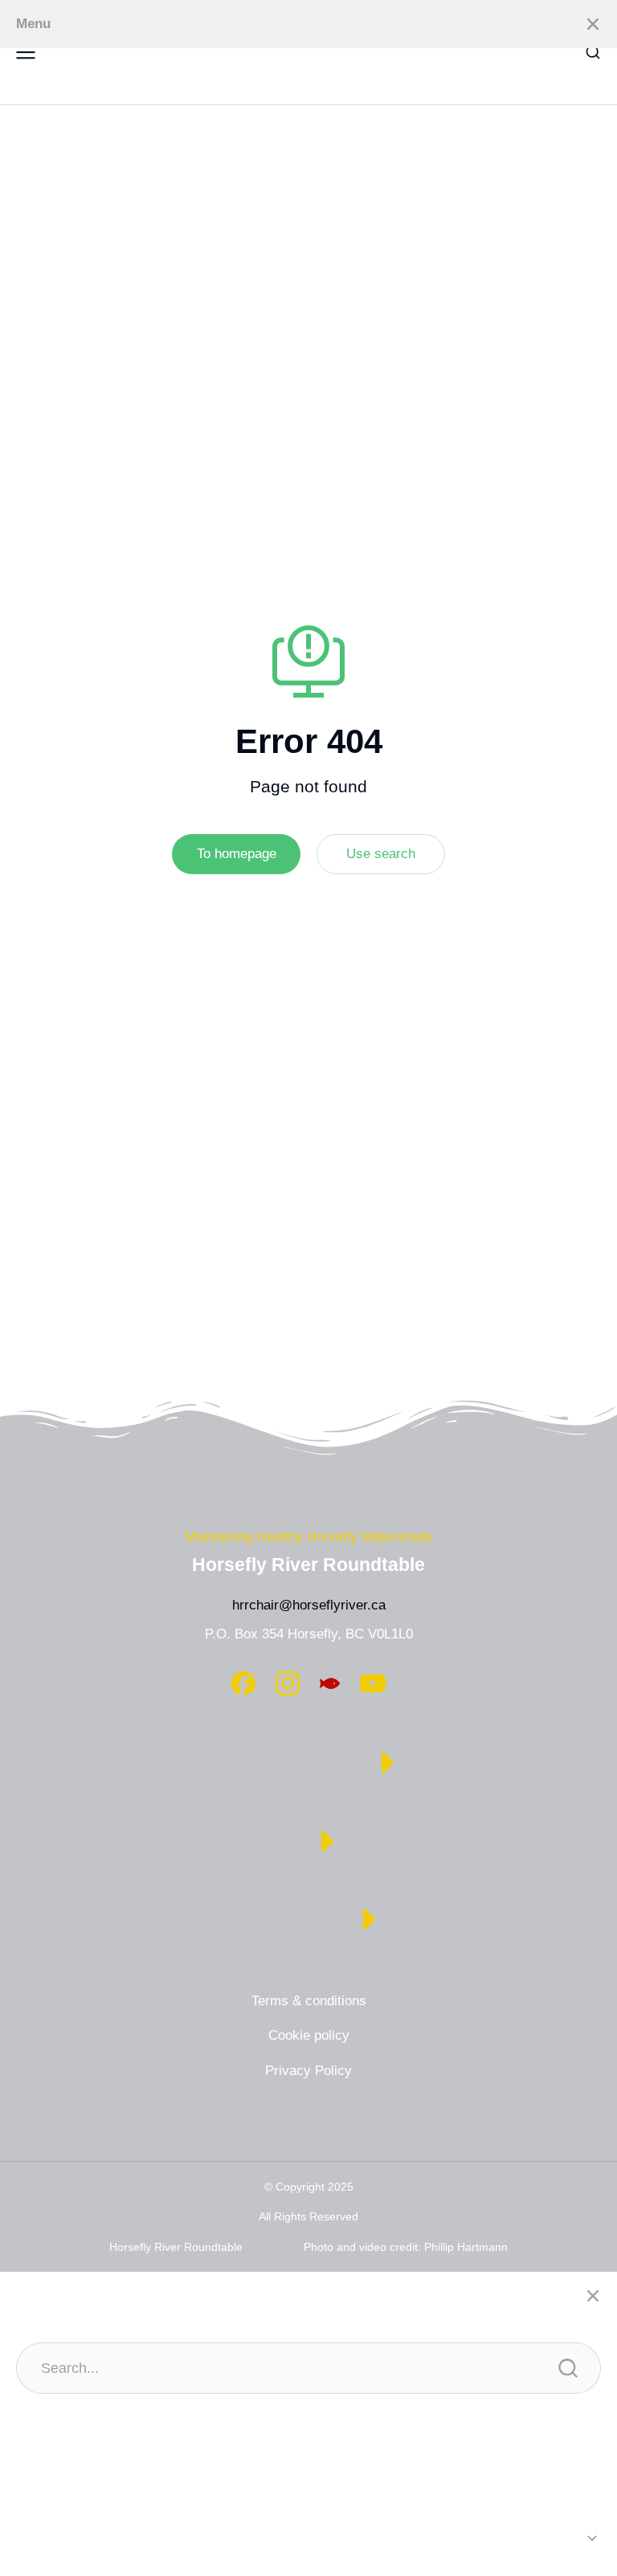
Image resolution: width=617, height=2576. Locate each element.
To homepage (237, 854)
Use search (381, 854)
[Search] (568, 2368)
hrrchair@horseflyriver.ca (309, 1605)
